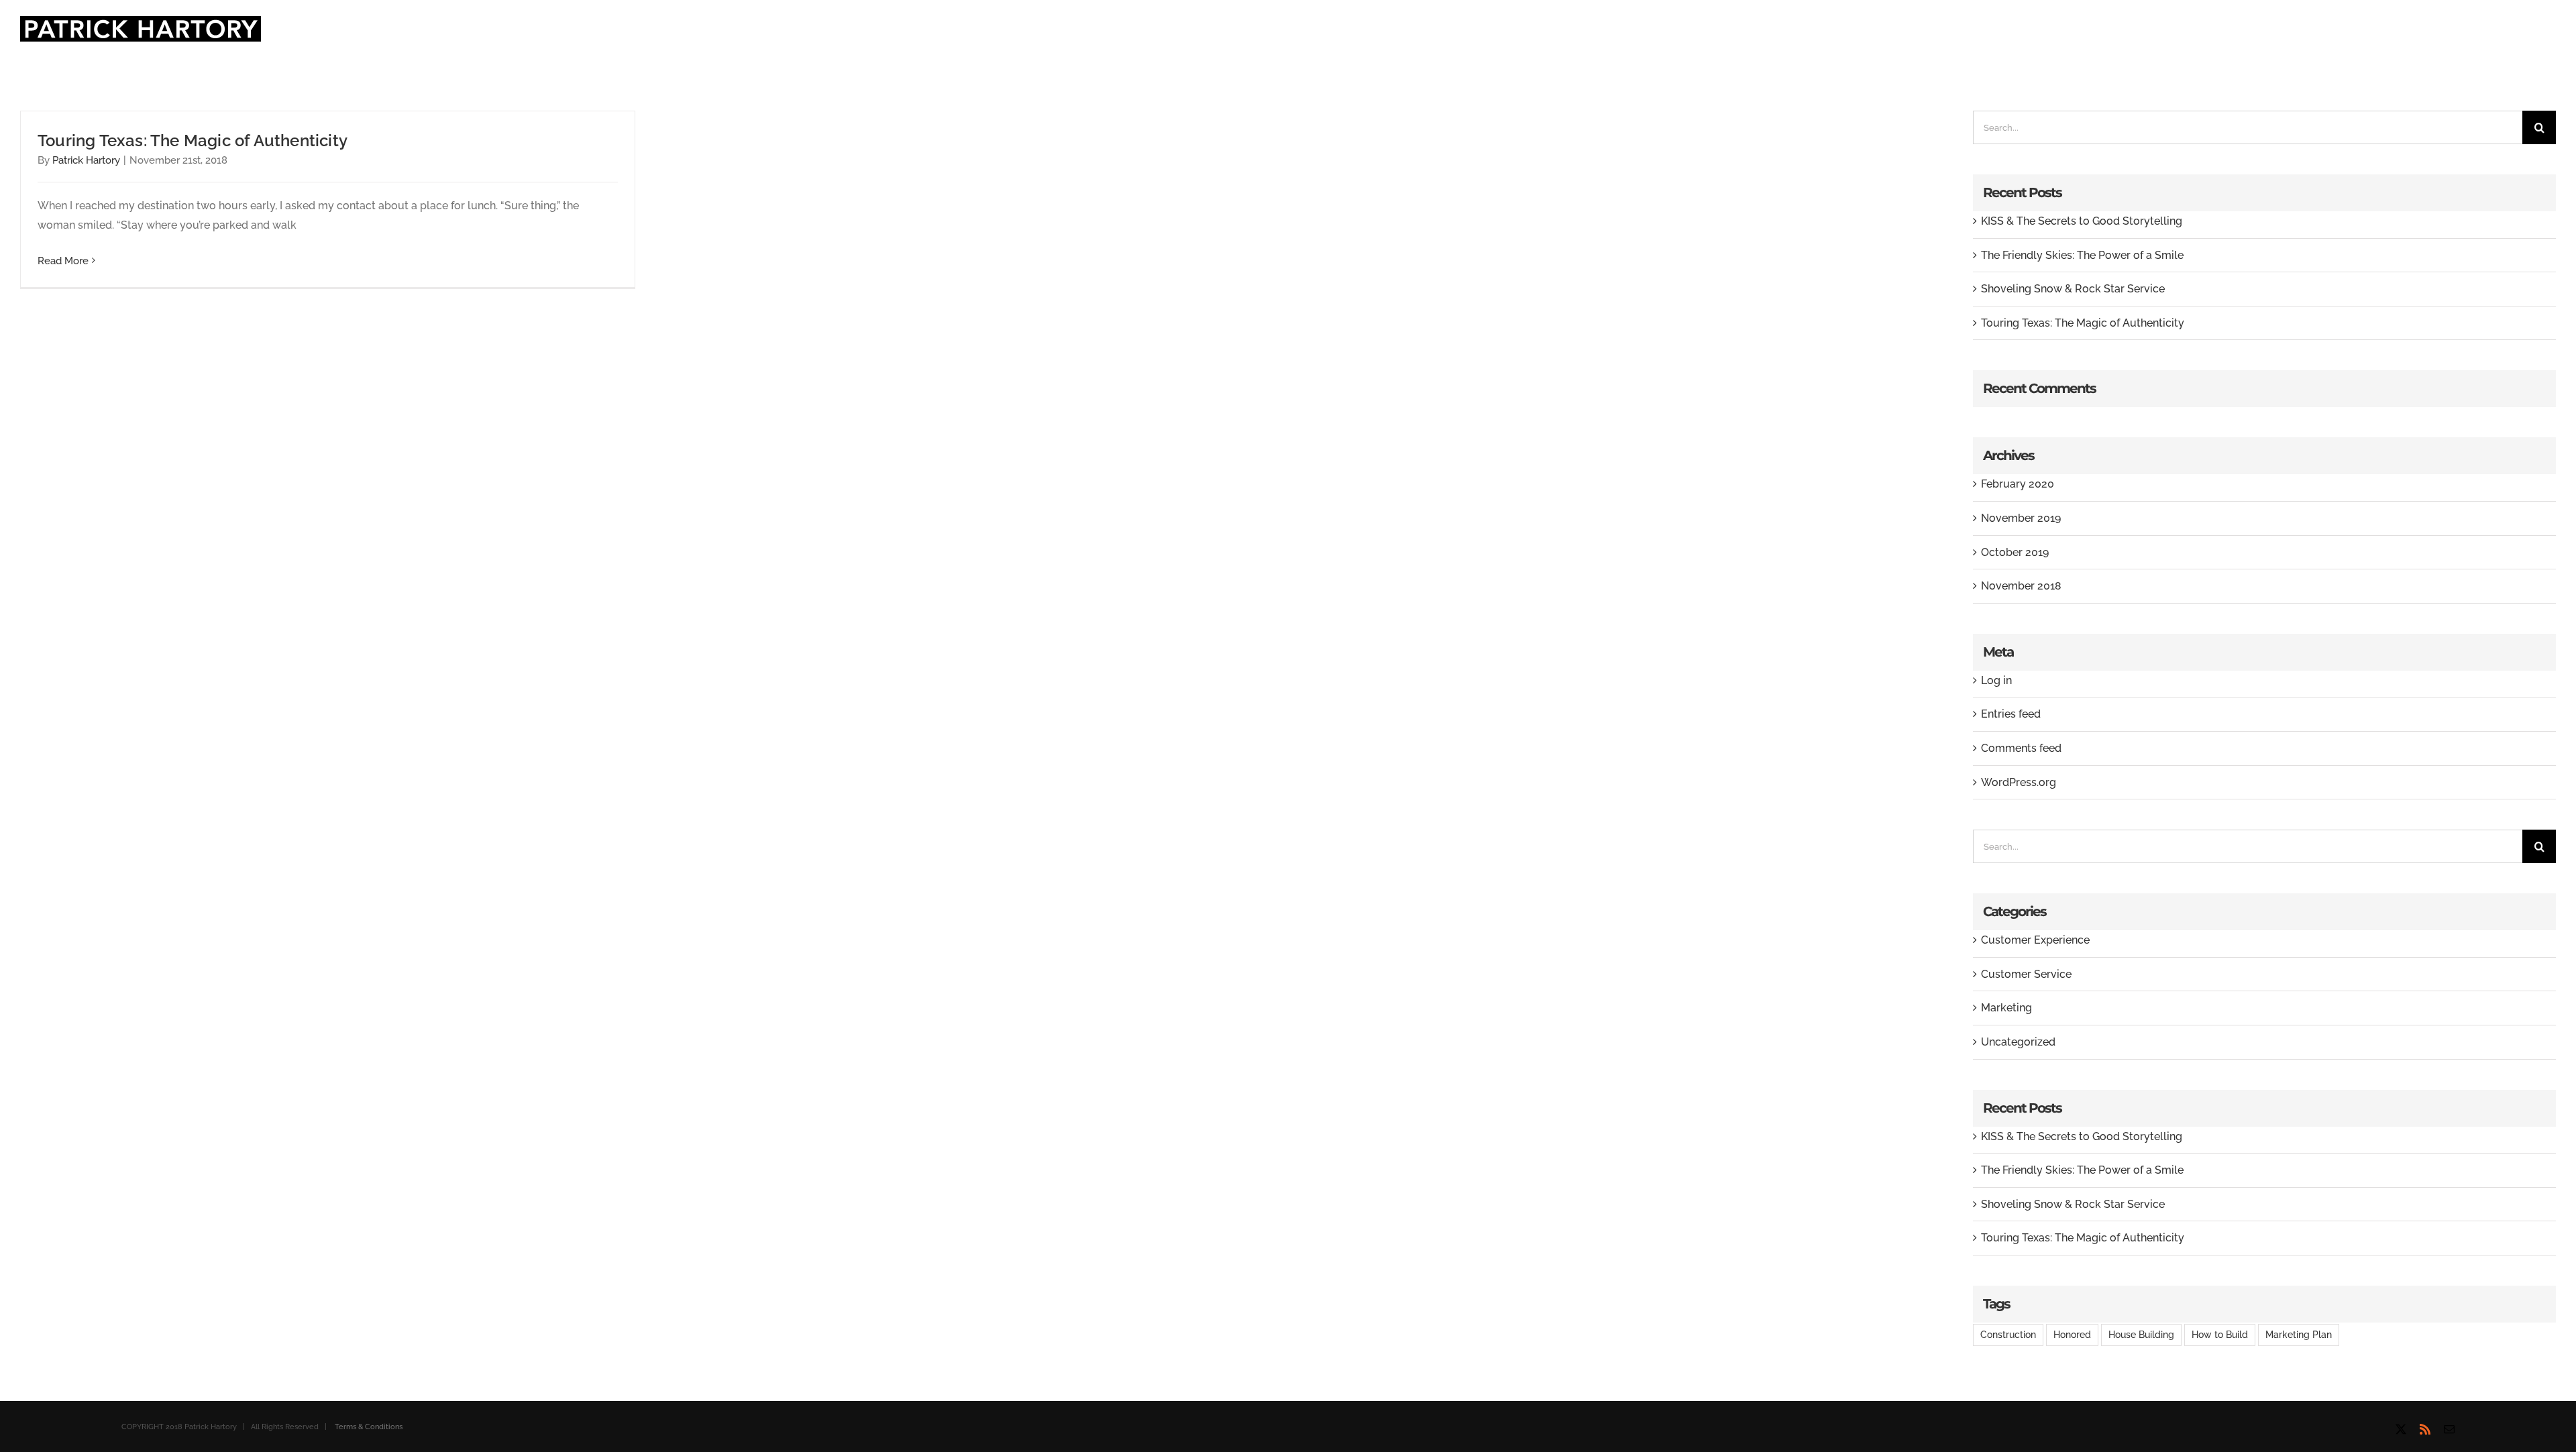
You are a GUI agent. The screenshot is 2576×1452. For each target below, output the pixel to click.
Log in (1996, 680)
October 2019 (2015, 552)
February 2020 (2018, 484)
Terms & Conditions (369, 1427)
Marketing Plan (2299, 1334)
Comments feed (2021, 748)
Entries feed (2011, 714)
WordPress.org (2019, 782)
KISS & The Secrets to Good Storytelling (2082, 221)
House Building (2141, 1334)
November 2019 (2021, 518)
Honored (2072, 1334)
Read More (63, 261)
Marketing (2006, 1008)
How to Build (2220, 1334)
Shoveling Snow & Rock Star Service (2073, 289)
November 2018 (2021, 586)
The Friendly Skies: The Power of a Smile (2082, 255)
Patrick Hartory (86, 160)
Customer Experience (2035, 940)
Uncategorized (2018, 1042)
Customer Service (2026, 974)
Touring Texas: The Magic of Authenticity (193, 141)
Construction (2008, 1334)
